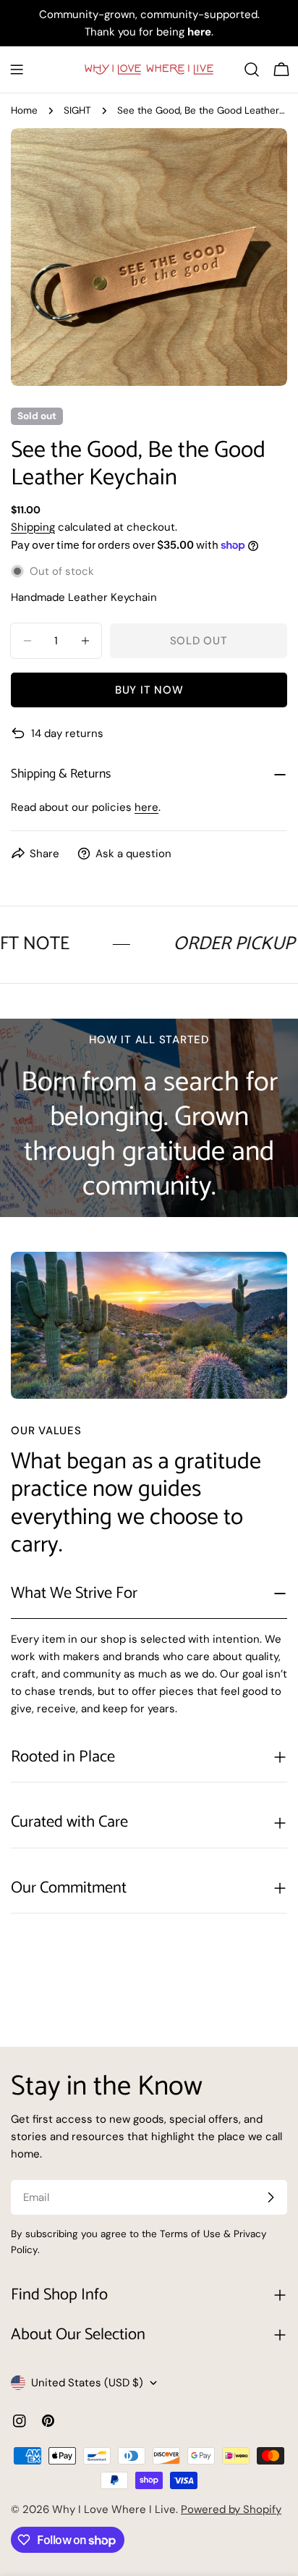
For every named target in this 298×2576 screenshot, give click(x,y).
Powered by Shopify (231, 2509)
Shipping (33, 527)
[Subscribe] (271, 2197)
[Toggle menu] (17, 70)
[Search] (252, 70)
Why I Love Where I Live (114, 2509)
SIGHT (77, 110)
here (146, 807)
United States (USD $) (87, 2383)
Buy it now (149, 690)
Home (24, 110)
